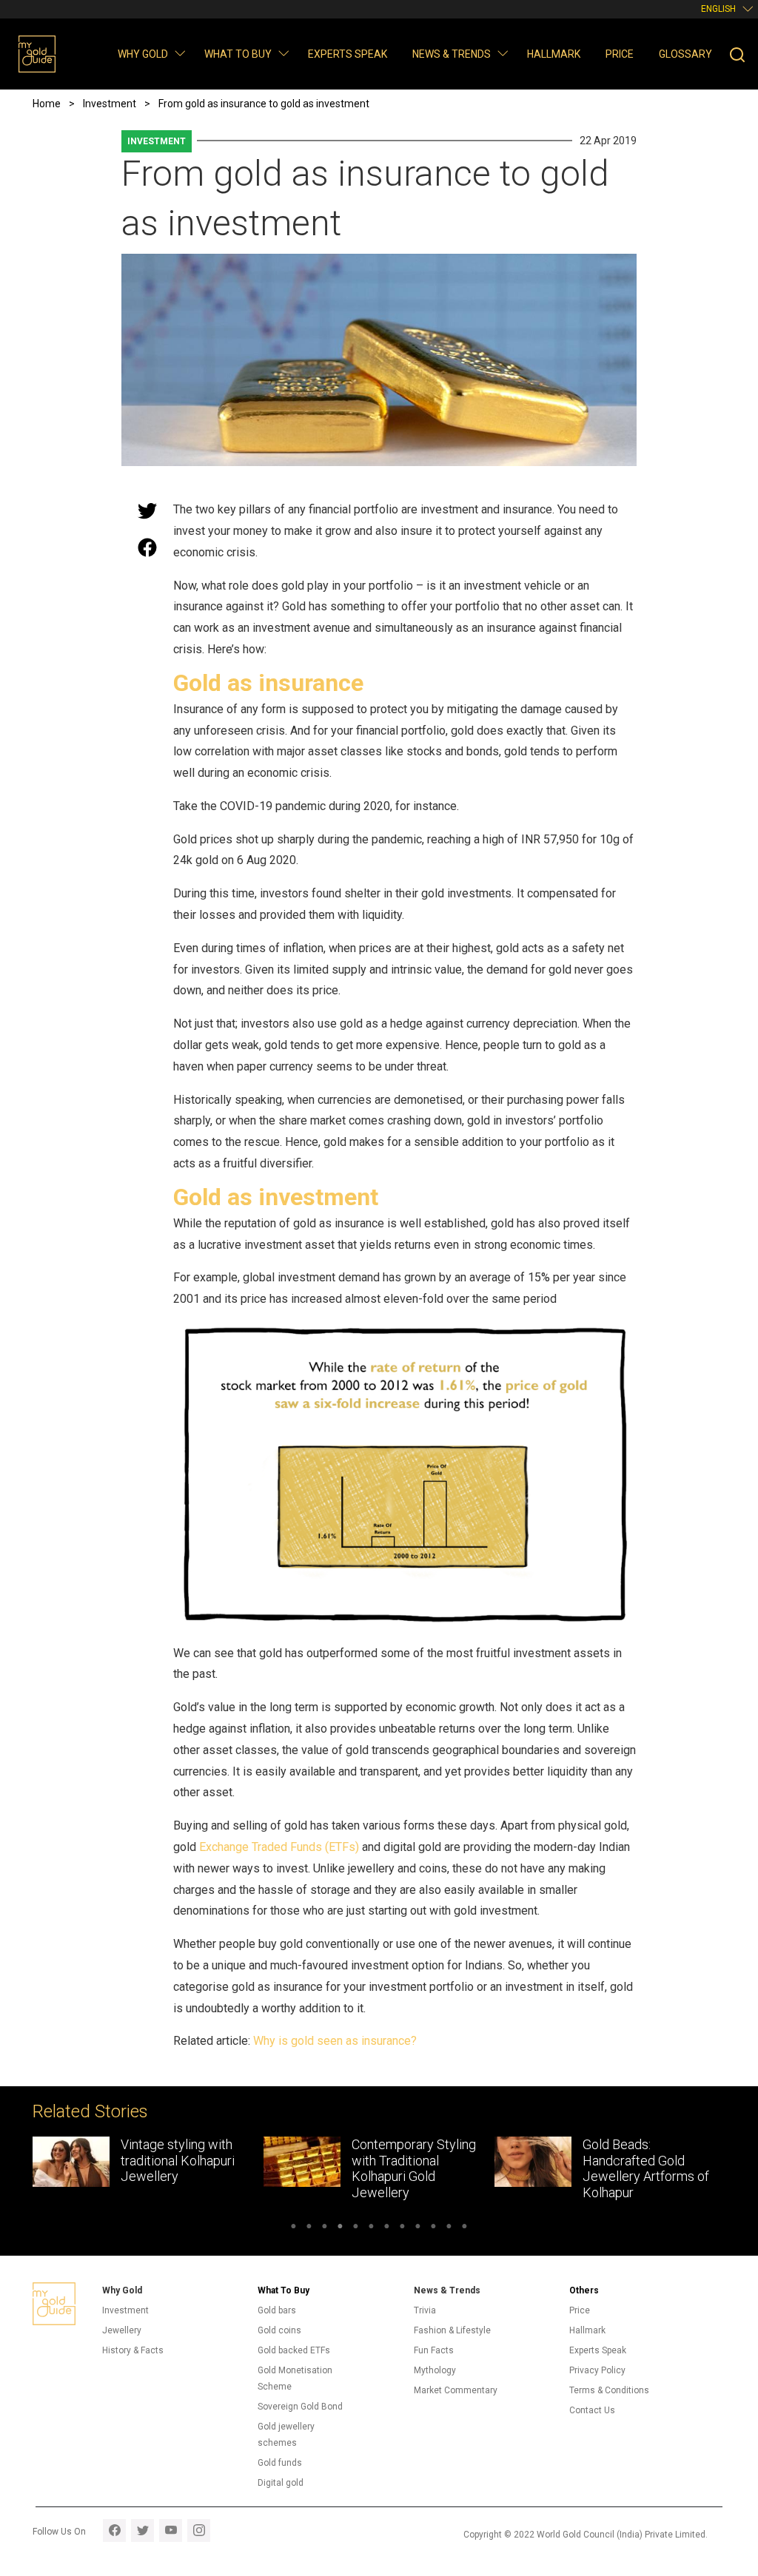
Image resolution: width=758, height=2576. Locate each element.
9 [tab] (418, 2228)
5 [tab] (356, 2228)
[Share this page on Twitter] (147, 510)
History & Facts (133, 2350)
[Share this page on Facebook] (147, 547)
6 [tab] (371, 2228)
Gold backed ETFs (294, 2350)
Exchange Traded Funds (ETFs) (279, 1847)
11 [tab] (449, 2228)
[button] (180, 53)
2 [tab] (309, 2228)
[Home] (37, 54)
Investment (157, 141)
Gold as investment (276, 1197)
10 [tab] (433, 2228)
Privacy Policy (597, 2370)
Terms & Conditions (609, 2390)
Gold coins (279, 2330)
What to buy (238, 54)
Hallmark (554, 54)
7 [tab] (387, 2228)
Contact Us (592, 2410)
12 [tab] (464, 2228)
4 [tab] (340, 2228)
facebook (114, 2531)
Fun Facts (434, 2350)
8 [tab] (402, 2228)
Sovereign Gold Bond (300, 2407)
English (718, 9)
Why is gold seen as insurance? (335, 2041)
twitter (142, 2531)
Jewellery (122, 2330)
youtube (171, 2531)
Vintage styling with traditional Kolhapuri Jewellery (178, 2160)
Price (620, 54)
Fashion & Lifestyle (452, 2330)
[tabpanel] (148, 2164)
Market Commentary (456, 2390)
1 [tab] (294, 2228)
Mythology (435, 2370)
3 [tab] (325, 2228)
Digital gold (281, 2483)
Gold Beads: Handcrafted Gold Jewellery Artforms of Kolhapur (646, 2168)
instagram (199, 2531)
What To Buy (284, 2290)
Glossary (685, 54)
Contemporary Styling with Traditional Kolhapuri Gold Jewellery (414, 2168)
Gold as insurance (268, 683)
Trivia (425, 2310)
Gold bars (277, 2310)
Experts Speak (348, 54)
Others (584, 2290)
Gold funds (280, 2463)
